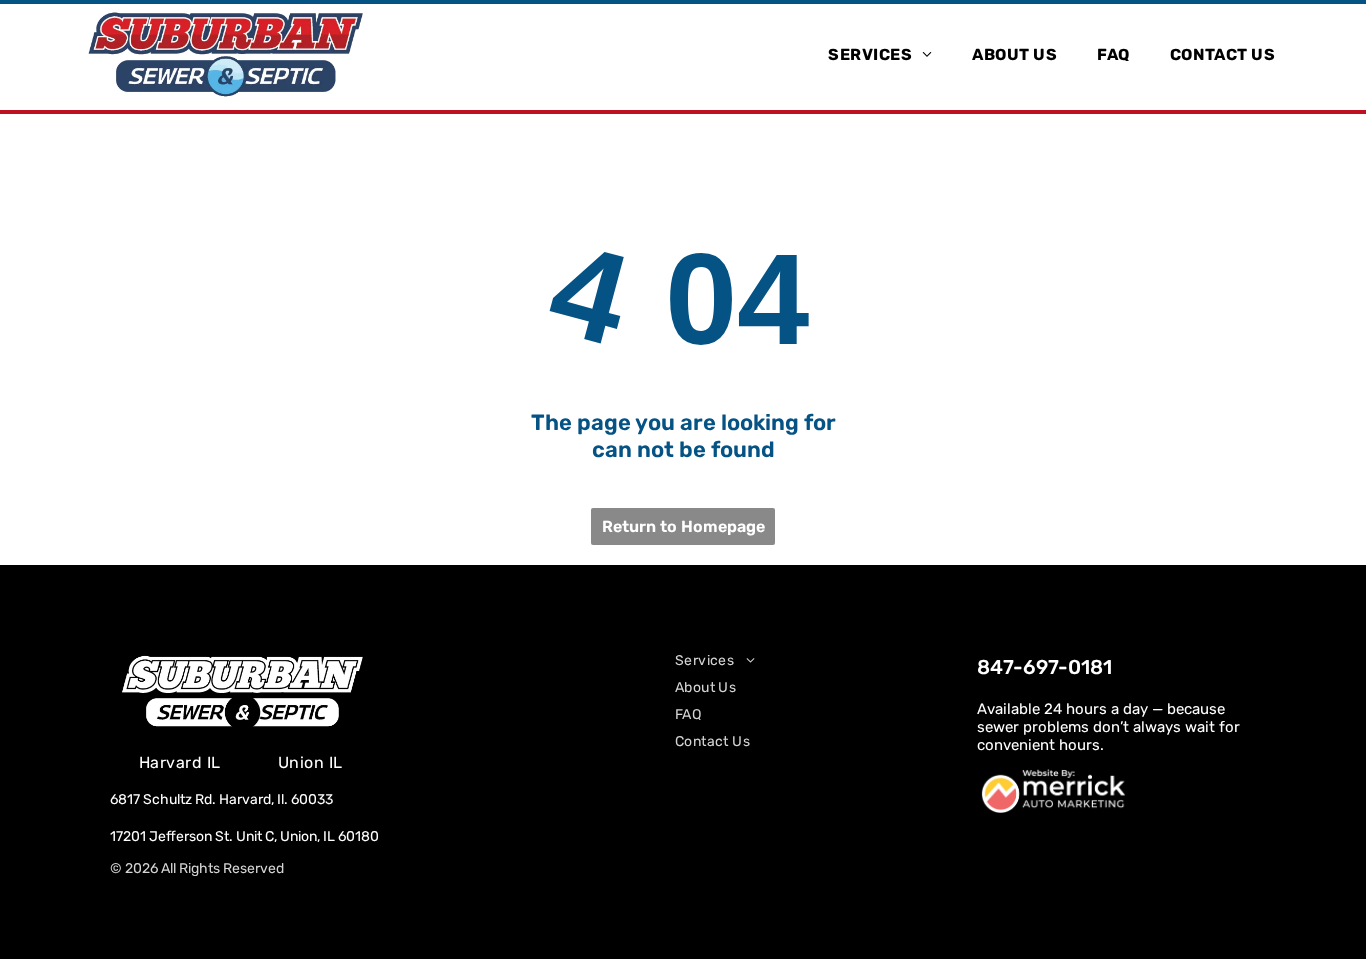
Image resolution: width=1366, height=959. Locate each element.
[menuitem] (880, 53)
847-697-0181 (1044, 667)
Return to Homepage (683, 526)
